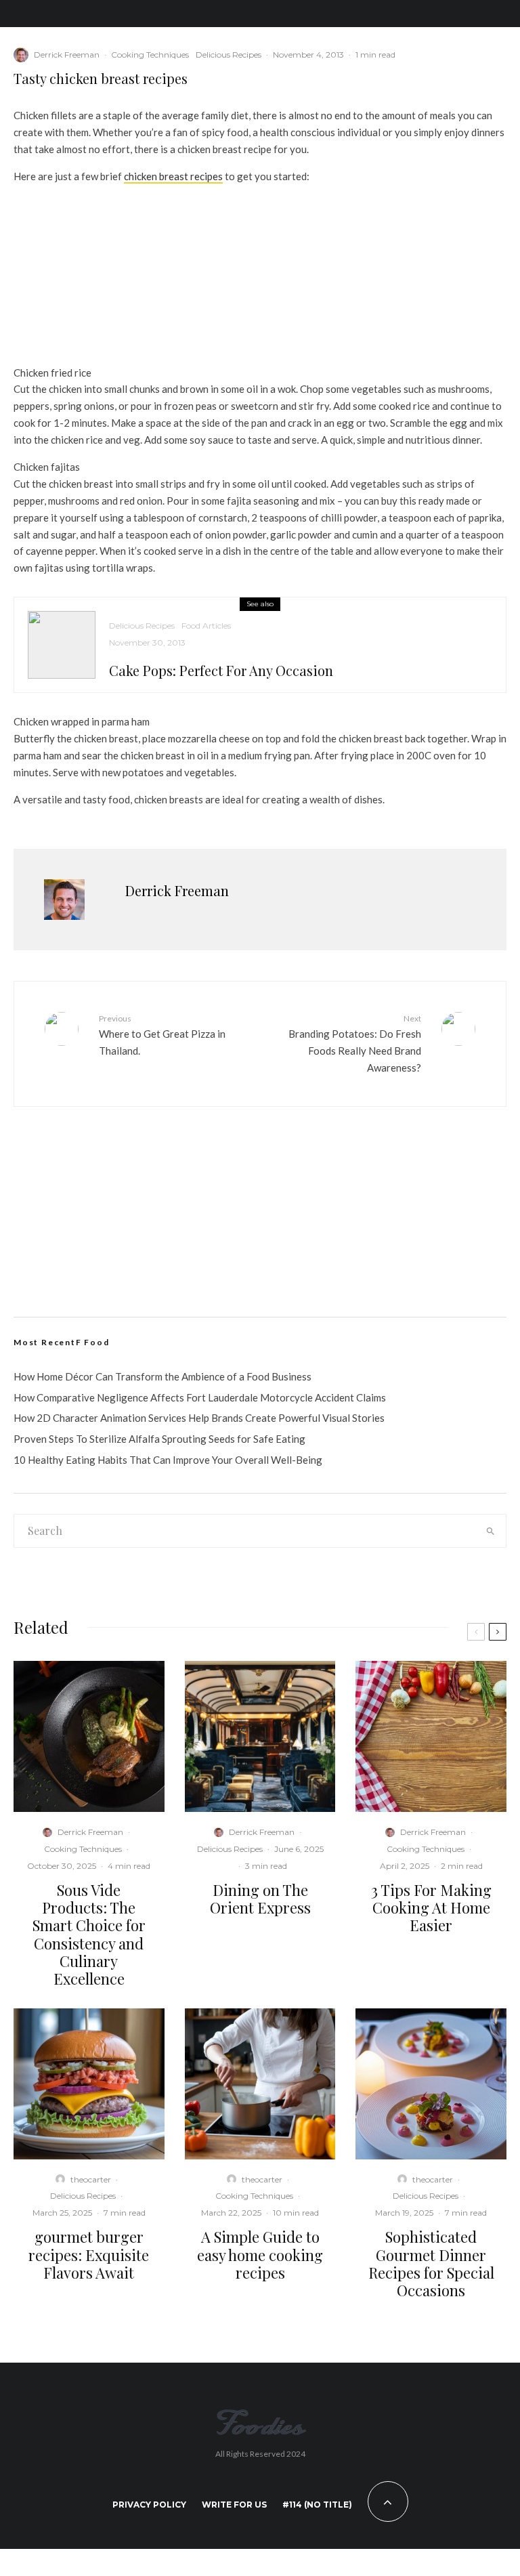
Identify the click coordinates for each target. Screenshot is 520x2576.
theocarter (91, 2179)
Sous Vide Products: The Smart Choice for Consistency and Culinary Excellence (89, 1935)
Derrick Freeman (67, 55)
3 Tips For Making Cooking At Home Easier (431, 1908)
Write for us (234, 2505)
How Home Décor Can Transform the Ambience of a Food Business (162, 1376)
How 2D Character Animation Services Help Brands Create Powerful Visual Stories (199, 1418)
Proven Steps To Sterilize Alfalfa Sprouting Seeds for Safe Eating (159, 1439)
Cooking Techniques (150, 55)
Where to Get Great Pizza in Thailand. (162, 1035)
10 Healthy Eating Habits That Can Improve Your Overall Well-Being (168, 1460)
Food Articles (206, 626)
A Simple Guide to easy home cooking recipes (260, 2255)
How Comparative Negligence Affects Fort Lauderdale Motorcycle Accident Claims (200, 1397)
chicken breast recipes (173, 176)
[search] (490, 1531)
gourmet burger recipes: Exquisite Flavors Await (89, 2255)
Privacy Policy (149, 2505)
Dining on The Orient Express (260, 1899)
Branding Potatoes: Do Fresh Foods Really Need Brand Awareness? (355, 1043)
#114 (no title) (317, 2505)
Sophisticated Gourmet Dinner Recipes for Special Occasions (431, 2264)
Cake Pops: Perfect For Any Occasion (221, 671)
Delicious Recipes (229, 55)
